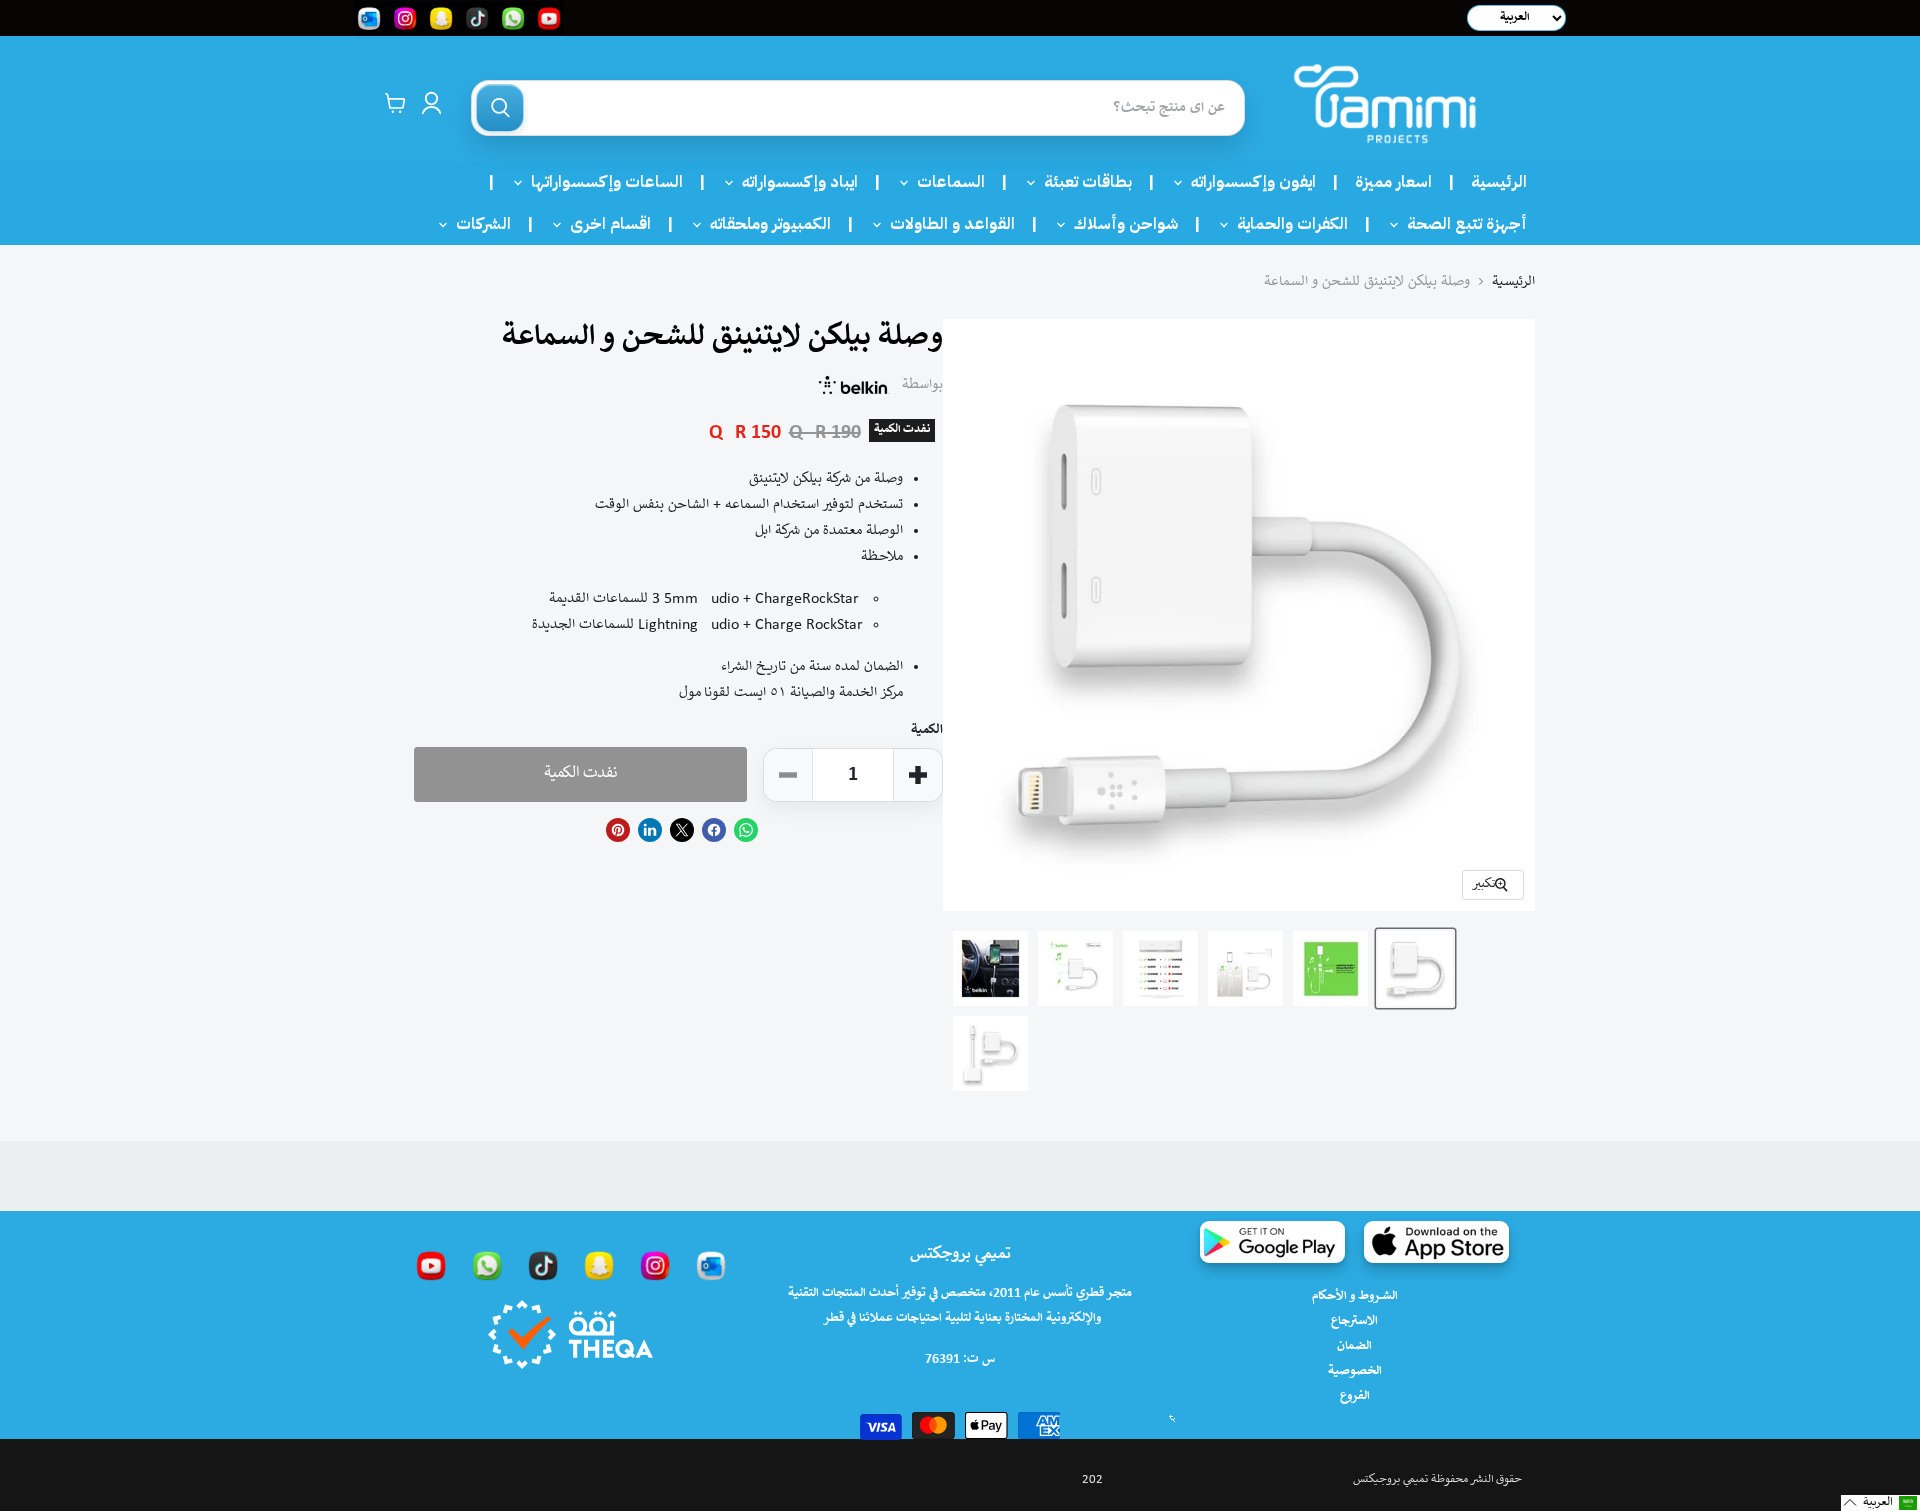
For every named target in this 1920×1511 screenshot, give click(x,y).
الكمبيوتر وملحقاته (764, 224)
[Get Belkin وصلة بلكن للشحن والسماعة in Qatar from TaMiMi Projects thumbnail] (1330, 968)
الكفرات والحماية (1286, 224)
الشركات (477, 224)
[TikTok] (543, 1265)
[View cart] (395, 103)
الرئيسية (1499, 182)
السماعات (945, 182)
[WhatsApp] (487, 1265)
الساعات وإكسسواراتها (601, 182)
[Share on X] (682, 830)
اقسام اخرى (604, 224)
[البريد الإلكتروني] (711, 1265)
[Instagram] (655, 1265)
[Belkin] (854, 385)
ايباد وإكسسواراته (794, 182)
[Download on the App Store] (1436, 1242)
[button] (1880, 1503)
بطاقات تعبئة (1082, 182)
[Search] (500, 108)
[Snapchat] (599, 1265)
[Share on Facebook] (714, 830)
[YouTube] (431, 1265)
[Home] (1385, 103)
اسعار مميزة (1393, 182)
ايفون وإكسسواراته (1247, 182)
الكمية (927, 730)
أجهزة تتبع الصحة (1461, 224)
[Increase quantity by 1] (918, 775)
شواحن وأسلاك (1120, 224)
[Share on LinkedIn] (650, 830)
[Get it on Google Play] (1272, 1242)
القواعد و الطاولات (946, 224)
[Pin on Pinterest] (618, 830)
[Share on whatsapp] (746, 830)
